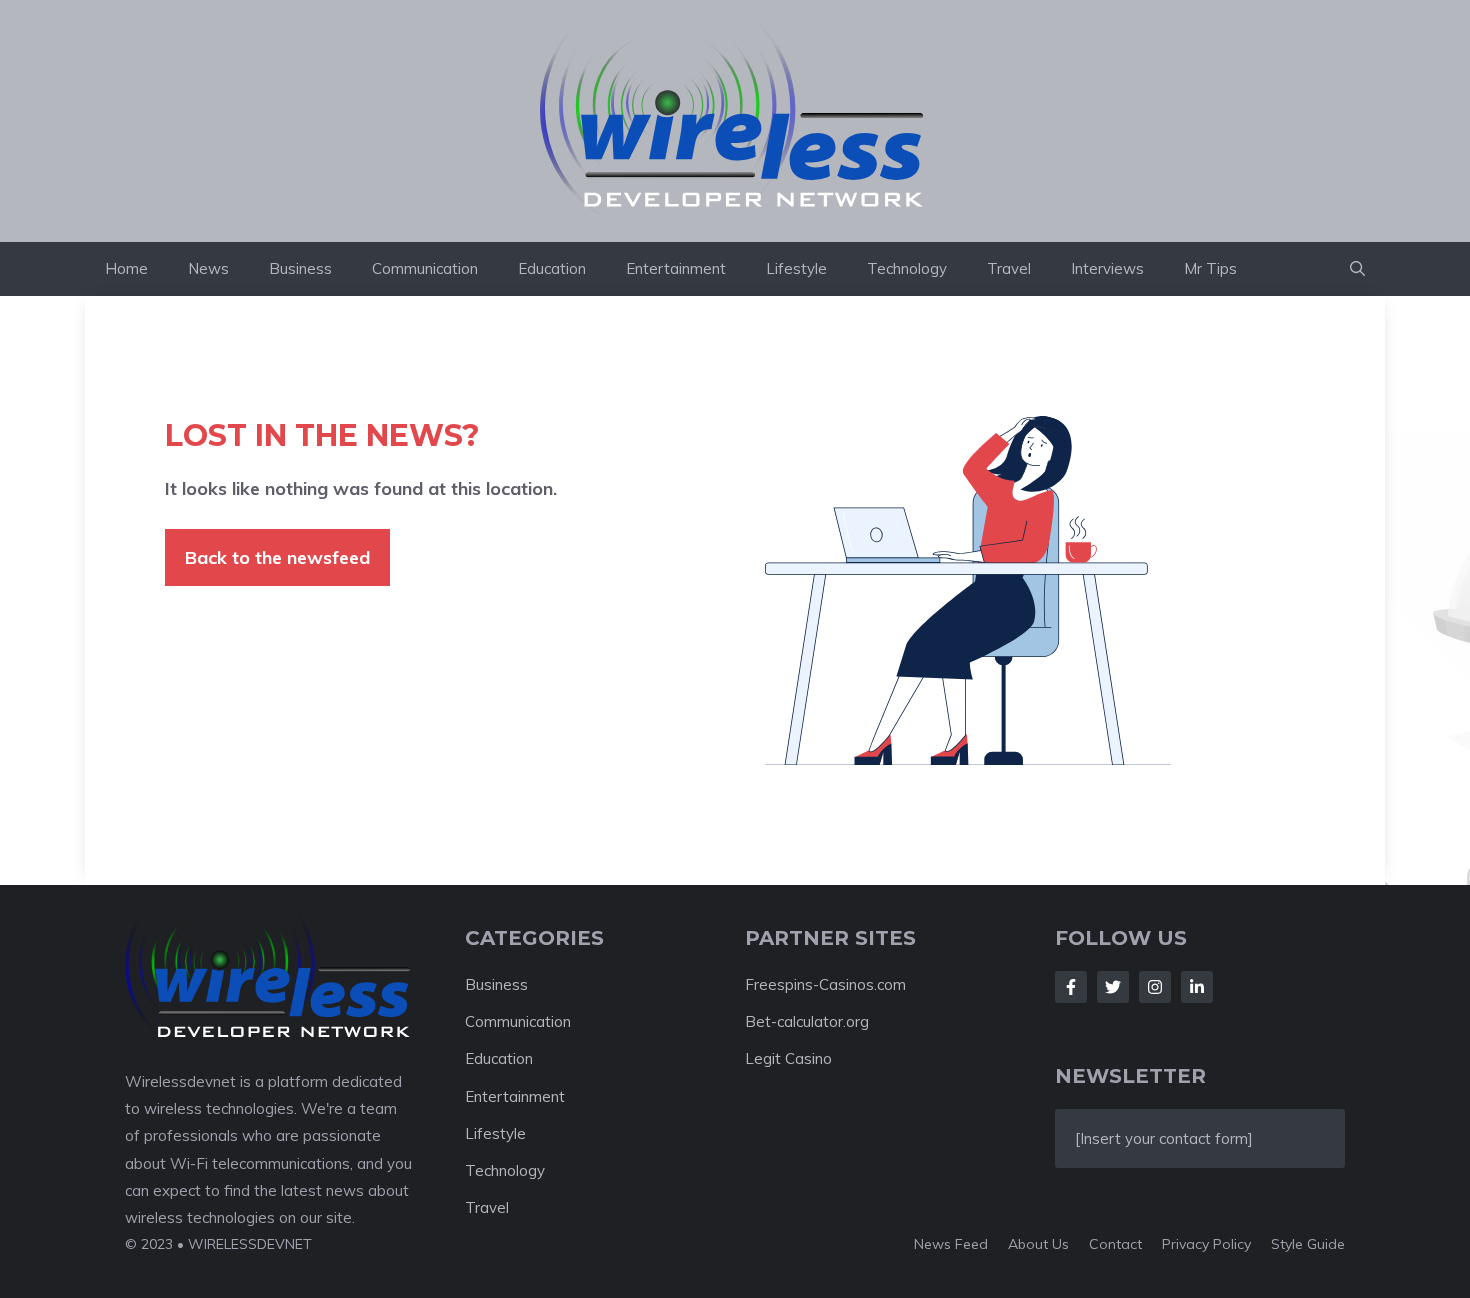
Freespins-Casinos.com (825, 984)
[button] (1357, 269)
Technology (907, 268)
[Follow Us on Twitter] (1113, 987)
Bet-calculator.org (807, 1021)
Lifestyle (796, 268)
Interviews (1107, 268)
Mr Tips (1210, 268)
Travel (1009, 268)
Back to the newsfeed (277, 557)
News (208, 268)
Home (126, 268)
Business (300, 268)
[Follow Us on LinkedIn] (1197, 987)
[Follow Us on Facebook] (1071, 987)
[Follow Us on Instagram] (1155, 987)
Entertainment (676, 268)
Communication (425, 268)
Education (552, 268)
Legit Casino (788, 1058)
